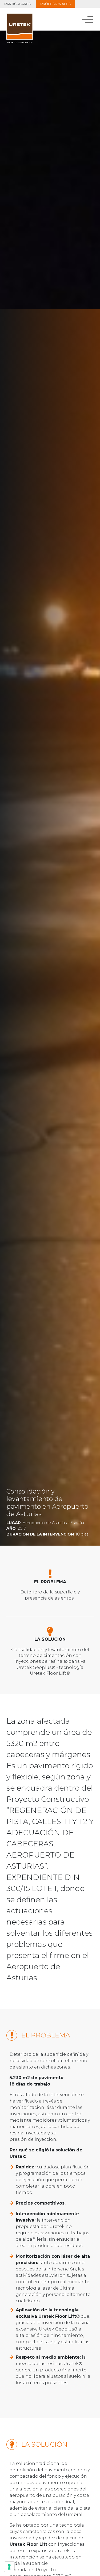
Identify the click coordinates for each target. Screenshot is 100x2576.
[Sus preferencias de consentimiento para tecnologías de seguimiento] (9, 2567)
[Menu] (88, 19)
